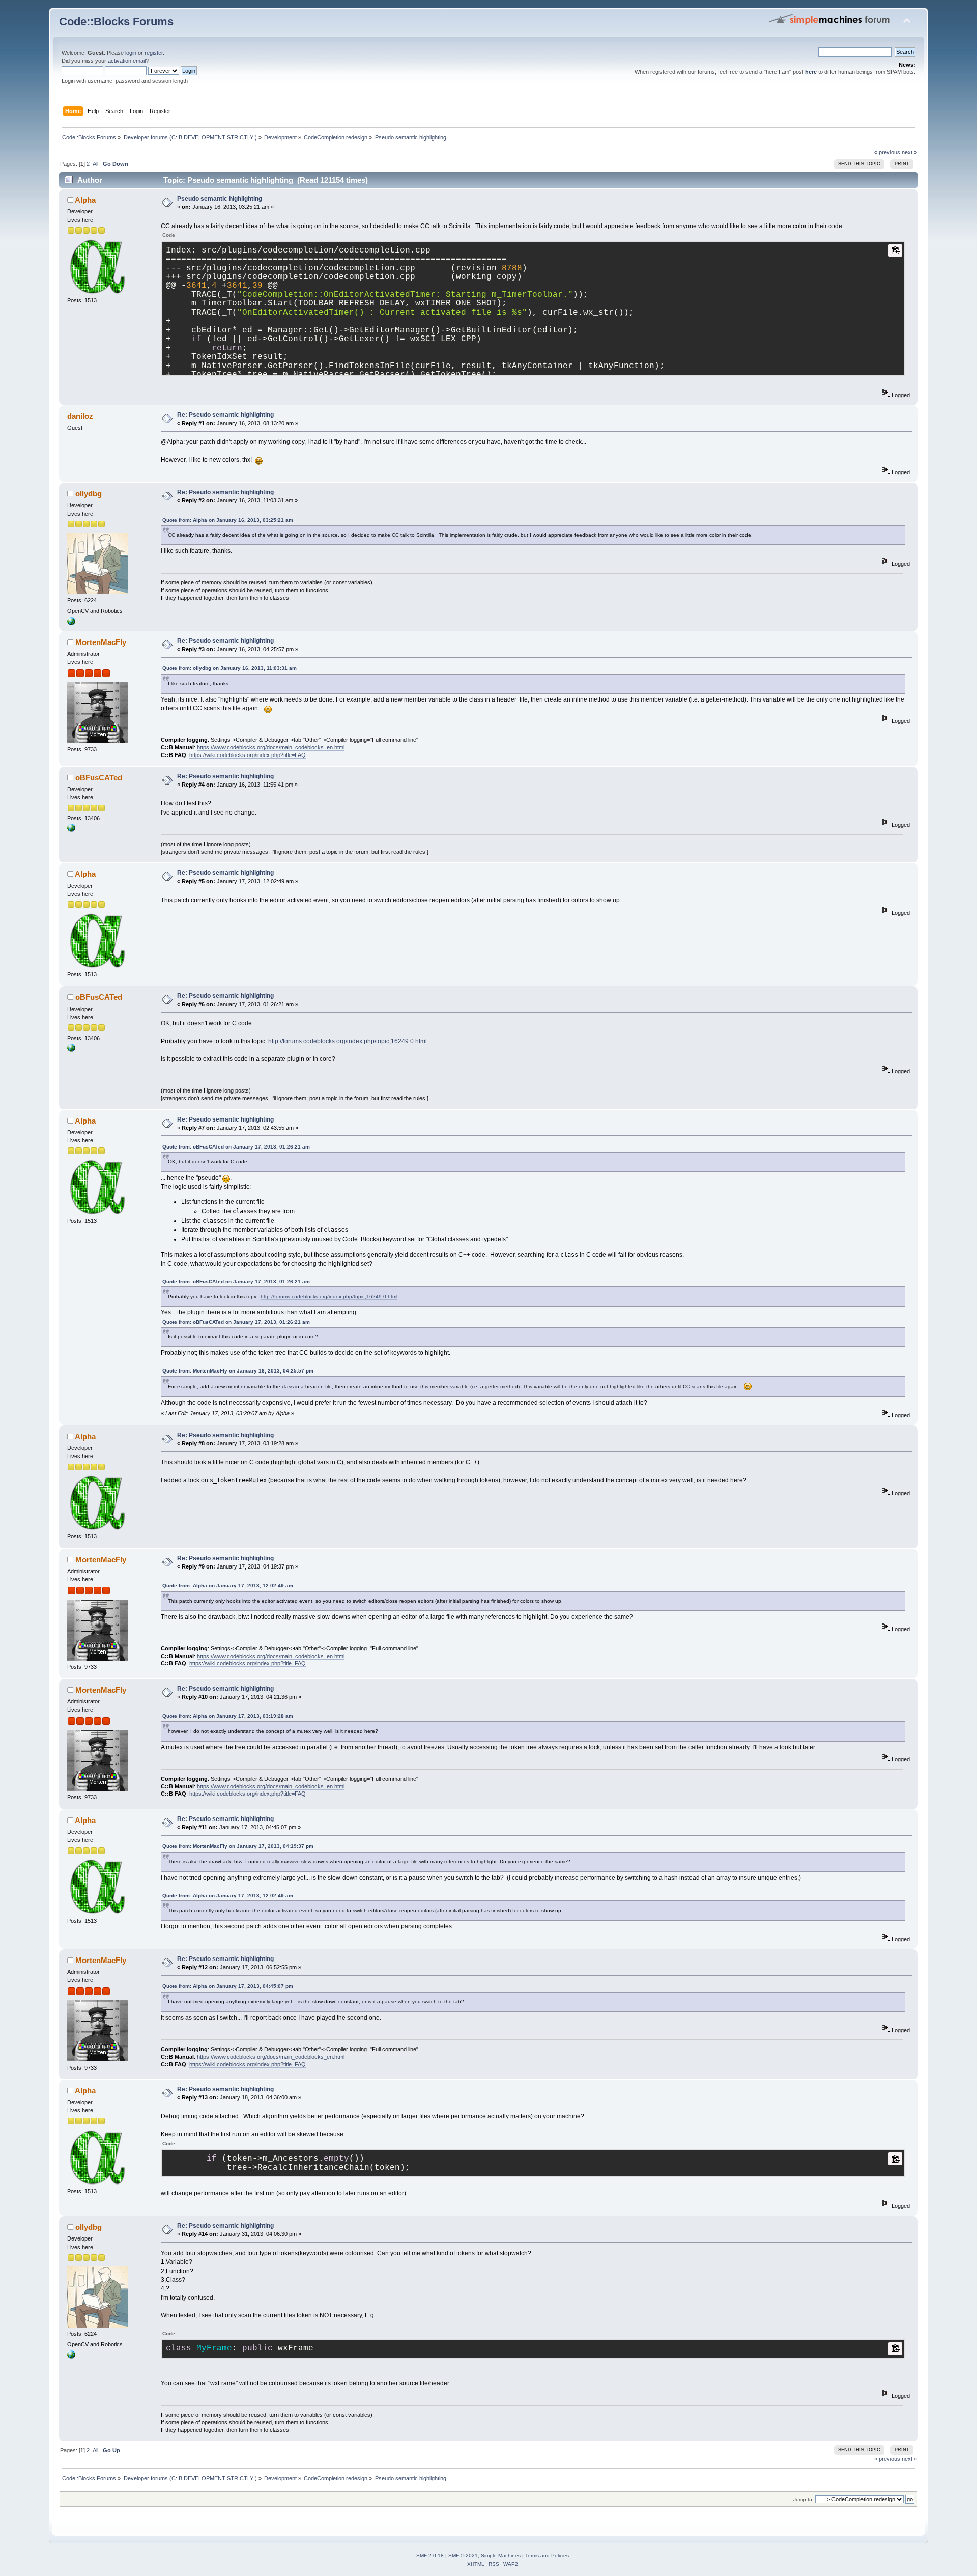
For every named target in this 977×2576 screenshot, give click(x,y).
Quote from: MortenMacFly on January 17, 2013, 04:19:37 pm (238, 1846)
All (95, 164)
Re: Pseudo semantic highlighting (225, 415)
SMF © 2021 (463, 2555)
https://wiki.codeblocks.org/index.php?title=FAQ (248, 755)
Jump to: (803, 2499)
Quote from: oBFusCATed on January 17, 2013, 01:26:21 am (236, 1147)
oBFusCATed (99, 778)
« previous (887, 152)
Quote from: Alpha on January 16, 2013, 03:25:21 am (228, 520)
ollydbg (89, 494)
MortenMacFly (101, 642)
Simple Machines (501, 2555)
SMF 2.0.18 (430, 2555)
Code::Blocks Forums (116, 22)
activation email (127, 61)
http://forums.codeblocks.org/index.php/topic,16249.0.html (348, 1041)
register (154, 53)
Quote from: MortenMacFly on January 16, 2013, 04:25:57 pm (238, 1371)
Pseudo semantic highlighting (220, 199)
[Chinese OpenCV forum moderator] (71, 623)
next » (909, 152)
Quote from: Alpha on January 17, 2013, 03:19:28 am (228, 1716)
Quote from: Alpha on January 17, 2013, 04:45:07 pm (228, 1986)
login (131, 53)
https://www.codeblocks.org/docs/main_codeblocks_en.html (271, 747)
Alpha (85, 200)
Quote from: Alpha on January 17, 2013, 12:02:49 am (228, 1586)
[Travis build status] (71, 830)
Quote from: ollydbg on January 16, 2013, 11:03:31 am (229, 668)
